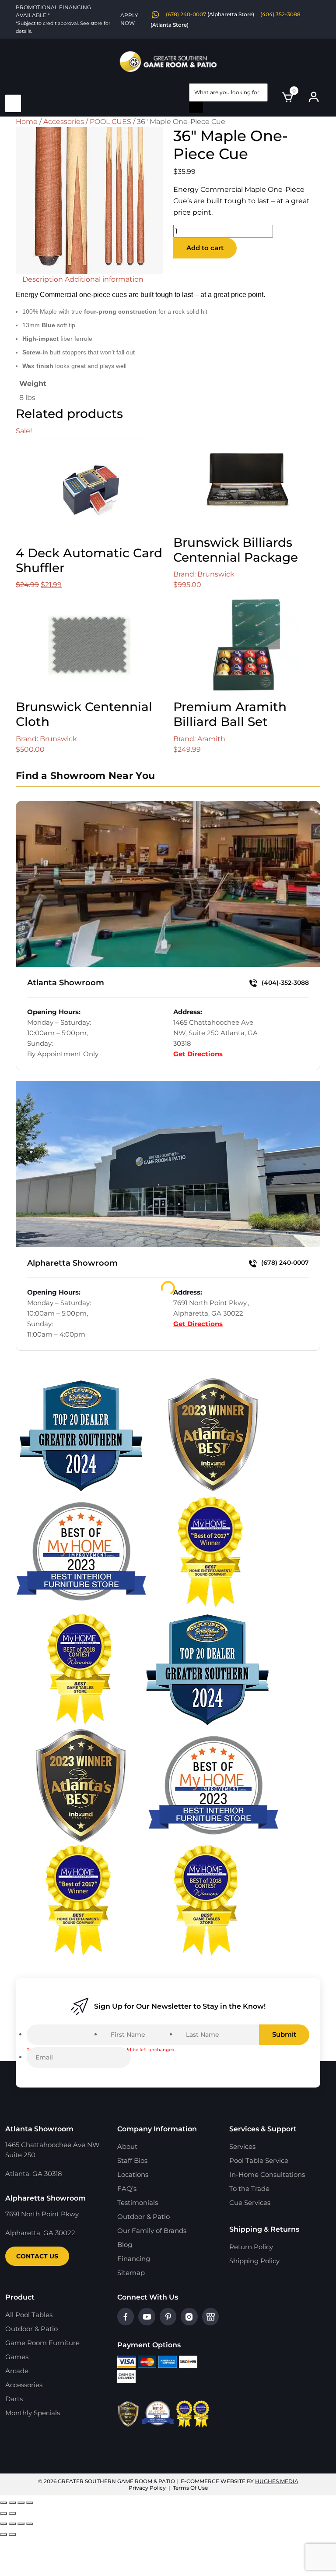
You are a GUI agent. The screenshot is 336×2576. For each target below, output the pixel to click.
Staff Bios (132, 2160)
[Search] (196, 107)
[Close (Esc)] (30, 2503)
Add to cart (205, 248)
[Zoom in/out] (3, 2503)
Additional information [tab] (104, 279)
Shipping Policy (254, 2261)
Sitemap (131, 2273)
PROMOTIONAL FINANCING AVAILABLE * (63, 19)
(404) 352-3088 (280, 14)
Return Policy (251, 2247)
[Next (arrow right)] (12, 2513)
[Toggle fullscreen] (12, 2503)
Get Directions (198, 1054)
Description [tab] (43, 279)
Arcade (17, 2371)
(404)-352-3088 (284, 983)
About (127, 2146)
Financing (134, 2259)
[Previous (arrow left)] (3, 2513)
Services (242, 2146)
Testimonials (138, 2203)
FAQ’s (127, 2189)
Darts (14, 2399)
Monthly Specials (33, 2413)
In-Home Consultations (267, 2174)
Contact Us (37, 2256)
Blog (125, 2245)
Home (27, 122)
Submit (284, 2034)
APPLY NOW (129, 19)
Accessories (64, 122)
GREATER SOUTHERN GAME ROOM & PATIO (116, 2481)
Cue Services (250, 2203)
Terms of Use (190, 2488)
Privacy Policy (147, 2488)
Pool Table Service (259, 2160)
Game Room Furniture (42, 2343)
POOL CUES (110, 122)
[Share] (21, 2503)
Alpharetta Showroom (72, 1263)
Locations (133, 2174)
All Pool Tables (29, 2315)
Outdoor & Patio (143, 2217)
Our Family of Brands (152, 2231)
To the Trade (249, 2189)
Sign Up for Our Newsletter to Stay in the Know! (180, 2006)
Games (17, 2357)
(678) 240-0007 (186, 14)
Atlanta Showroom (66, 983)
